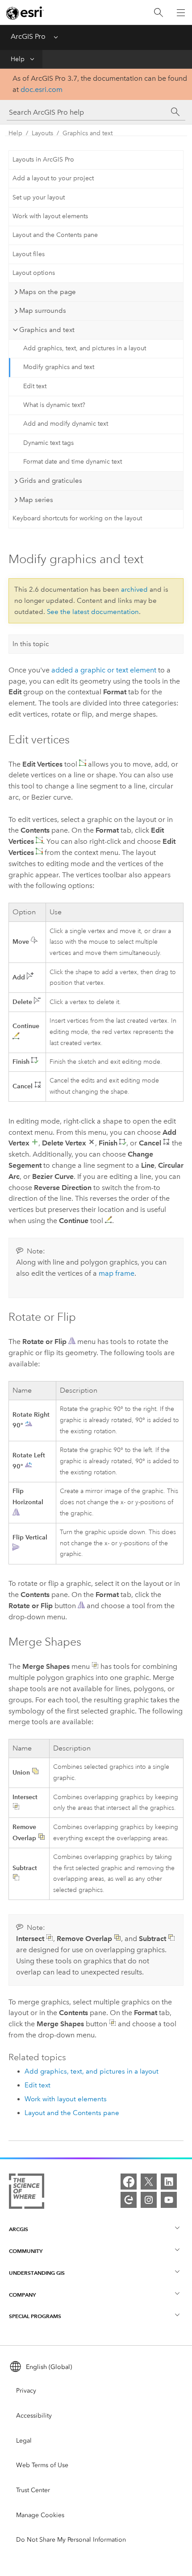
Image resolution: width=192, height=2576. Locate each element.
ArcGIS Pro (28, 36)
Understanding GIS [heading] (37, 2273)
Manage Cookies (40, 2515)
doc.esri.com (42, 89)
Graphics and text (88, 133)
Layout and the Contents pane (55, 235)
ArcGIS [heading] (19, 2229)
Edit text (35, 386)
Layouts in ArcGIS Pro (43, 160)
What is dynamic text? (54, 405)
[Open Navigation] (181, 12)
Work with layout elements (50, 216)
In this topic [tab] (31, 644)
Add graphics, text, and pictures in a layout (85, 348)
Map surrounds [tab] (43, 311)
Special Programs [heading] (35, 2316)
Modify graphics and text (59, 367)
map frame (117, 1273)
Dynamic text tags (48, 443)
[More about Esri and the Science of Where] (27, 2193)
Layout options (34, 273)
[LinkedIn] (169, 2182)
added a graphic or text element (104, 670)
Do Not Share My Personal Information (71, 2540)
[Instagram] (149, 2200)
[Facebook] (129, 2182)
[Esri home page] (25, 13)
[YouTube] (169, 2200)
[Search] (159, 13)
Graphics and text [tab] (47, 330)
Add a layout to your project (53, 178)
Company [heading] (22, 2295)
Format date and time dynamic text (73, 462)
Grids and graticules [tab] (51, 481)
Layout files (29, 254)
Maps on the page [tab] (48, 292)
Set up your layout (39, 197)
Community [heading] (26, 2251)
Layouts (42, 133)
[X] (149, 2182)
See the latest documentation (93, 612)
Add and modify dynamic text (66, 424)
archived (134, 589)
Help (18, 59)
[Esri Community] (129, 2200)
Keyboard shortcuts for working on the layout (77, 518)
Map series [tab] (36, 500)
